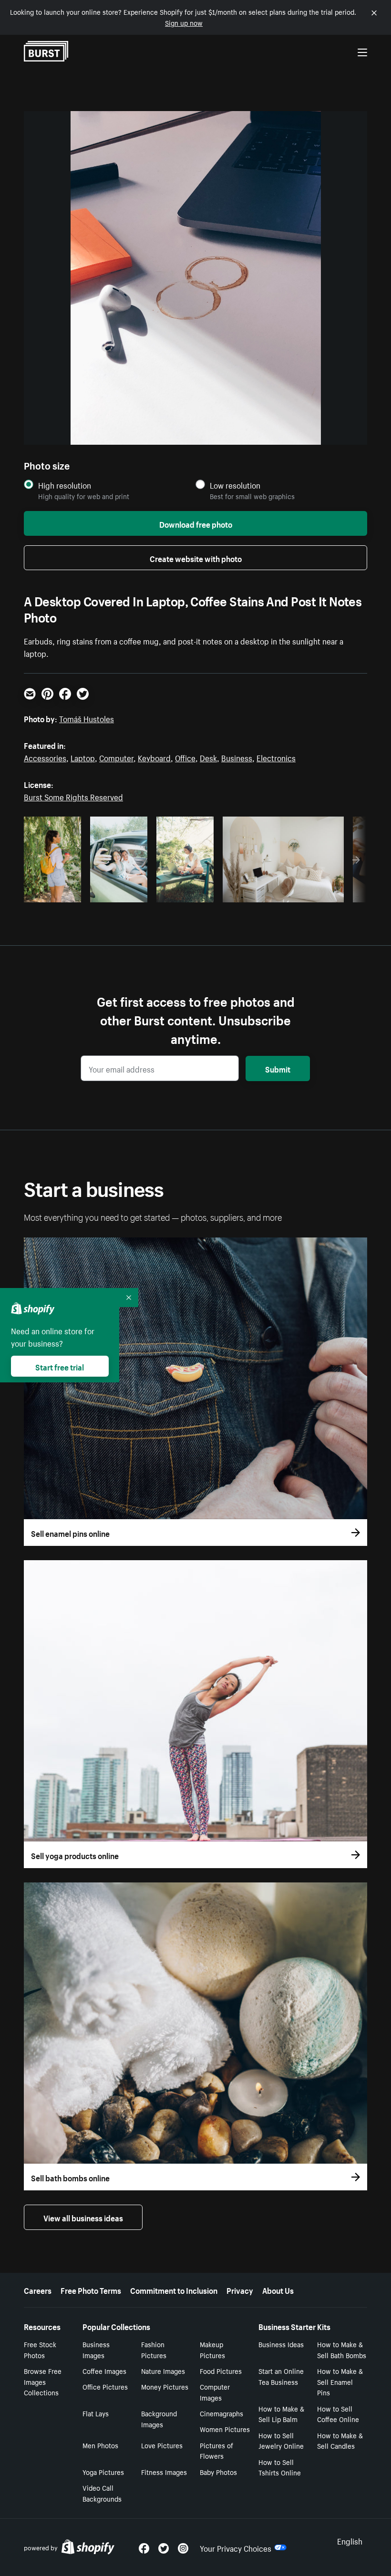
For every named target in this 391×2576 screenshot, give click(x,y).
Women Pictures (225, 2429)
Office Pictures (105, 2386)
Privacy (240, 2290)
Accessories (45, 757)
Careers (38, 2290)
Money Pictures (165, 2386)
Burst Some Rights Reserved (73, 796)
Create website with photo (196, 558)
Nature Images (163, 2371)
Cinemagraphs (221, 2413)
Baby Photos (218, 2472)
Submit (278, 1068)
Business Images (96, 2349)
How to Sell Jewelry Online (281, 2440)
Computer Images (215, 2392)
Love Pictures (162, 2445)
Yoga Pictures (103, 2472)
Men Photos (100, 2445)
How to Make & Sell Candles (340, 2440)
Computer (116, 757)
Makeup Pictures (212, 2349)
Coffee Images (104, 2371)
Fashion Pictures (154, 2349)
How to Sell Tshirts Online (280, 2467)
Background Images (159, 2418)
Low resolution (235, 485)
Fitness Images (164, 2472)
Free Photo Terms (91, 2290)
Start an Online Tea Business (281, 2376)
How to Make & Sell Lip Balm (281, 2414)
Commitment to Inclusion (174, 2290)
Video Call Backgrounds (102, 2493)
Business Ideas (281, 2344)
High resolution (65, 485)
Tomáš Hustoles (87, 718)
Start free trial (60, 1366)
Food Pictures (221, 2371)
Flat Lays (96, 2413)
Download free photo (196, 523)
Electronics (276, 757)
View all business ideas (83, 2217)
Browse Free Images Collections (43, 2382)
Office (185, 757)
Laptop (83, 757)
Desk (208, 757)
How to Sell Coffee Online (338, 2414)
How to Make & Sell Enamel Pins (340, 2382)
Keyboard (154, 757)
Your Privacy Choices (236, 2547)
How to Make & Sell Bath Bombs (342, 2349)
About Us (278, 2290)
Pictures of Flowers (216, 2450)
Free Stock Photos (40, 2349)
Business (237, 757)
